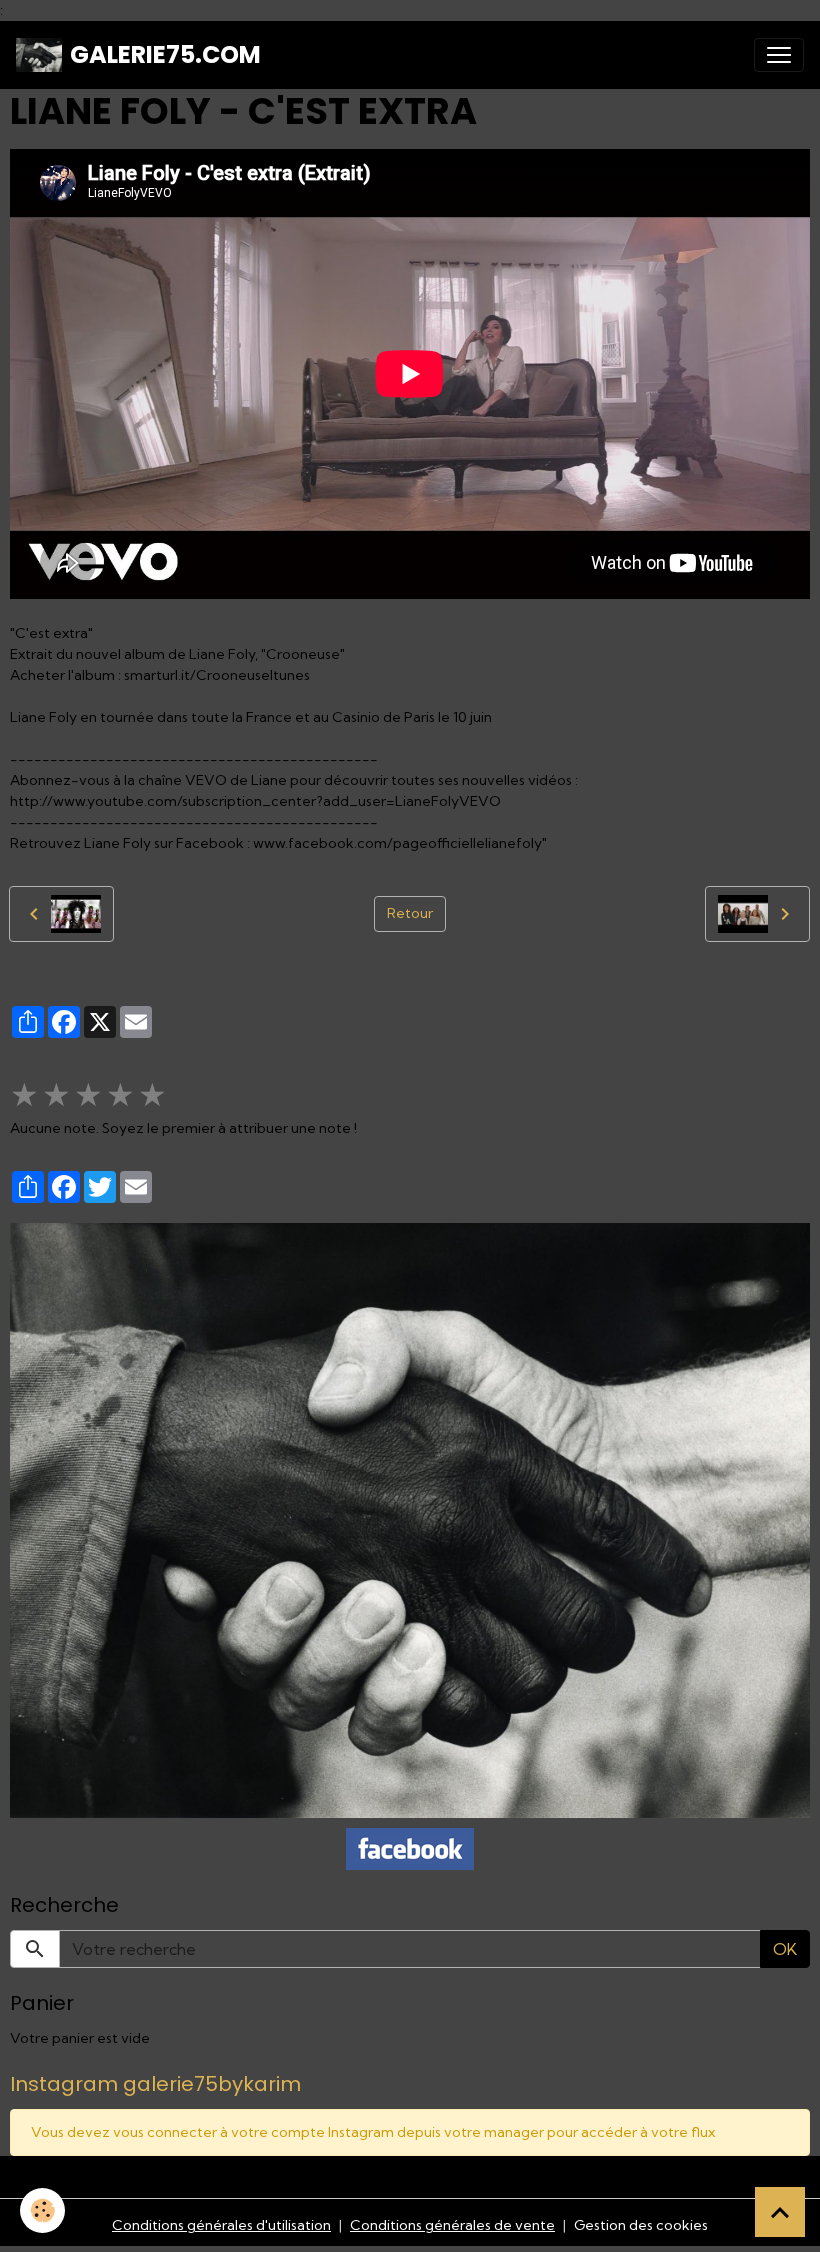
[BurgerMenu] (779, 55)
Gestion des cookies (641, 2225)
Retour (410, 913)
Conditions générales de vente (452, 2225)
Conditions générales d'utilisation (221, 2225)
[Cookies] (42, 2210)
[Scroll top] (780, 2212)
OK (785, 1949)
